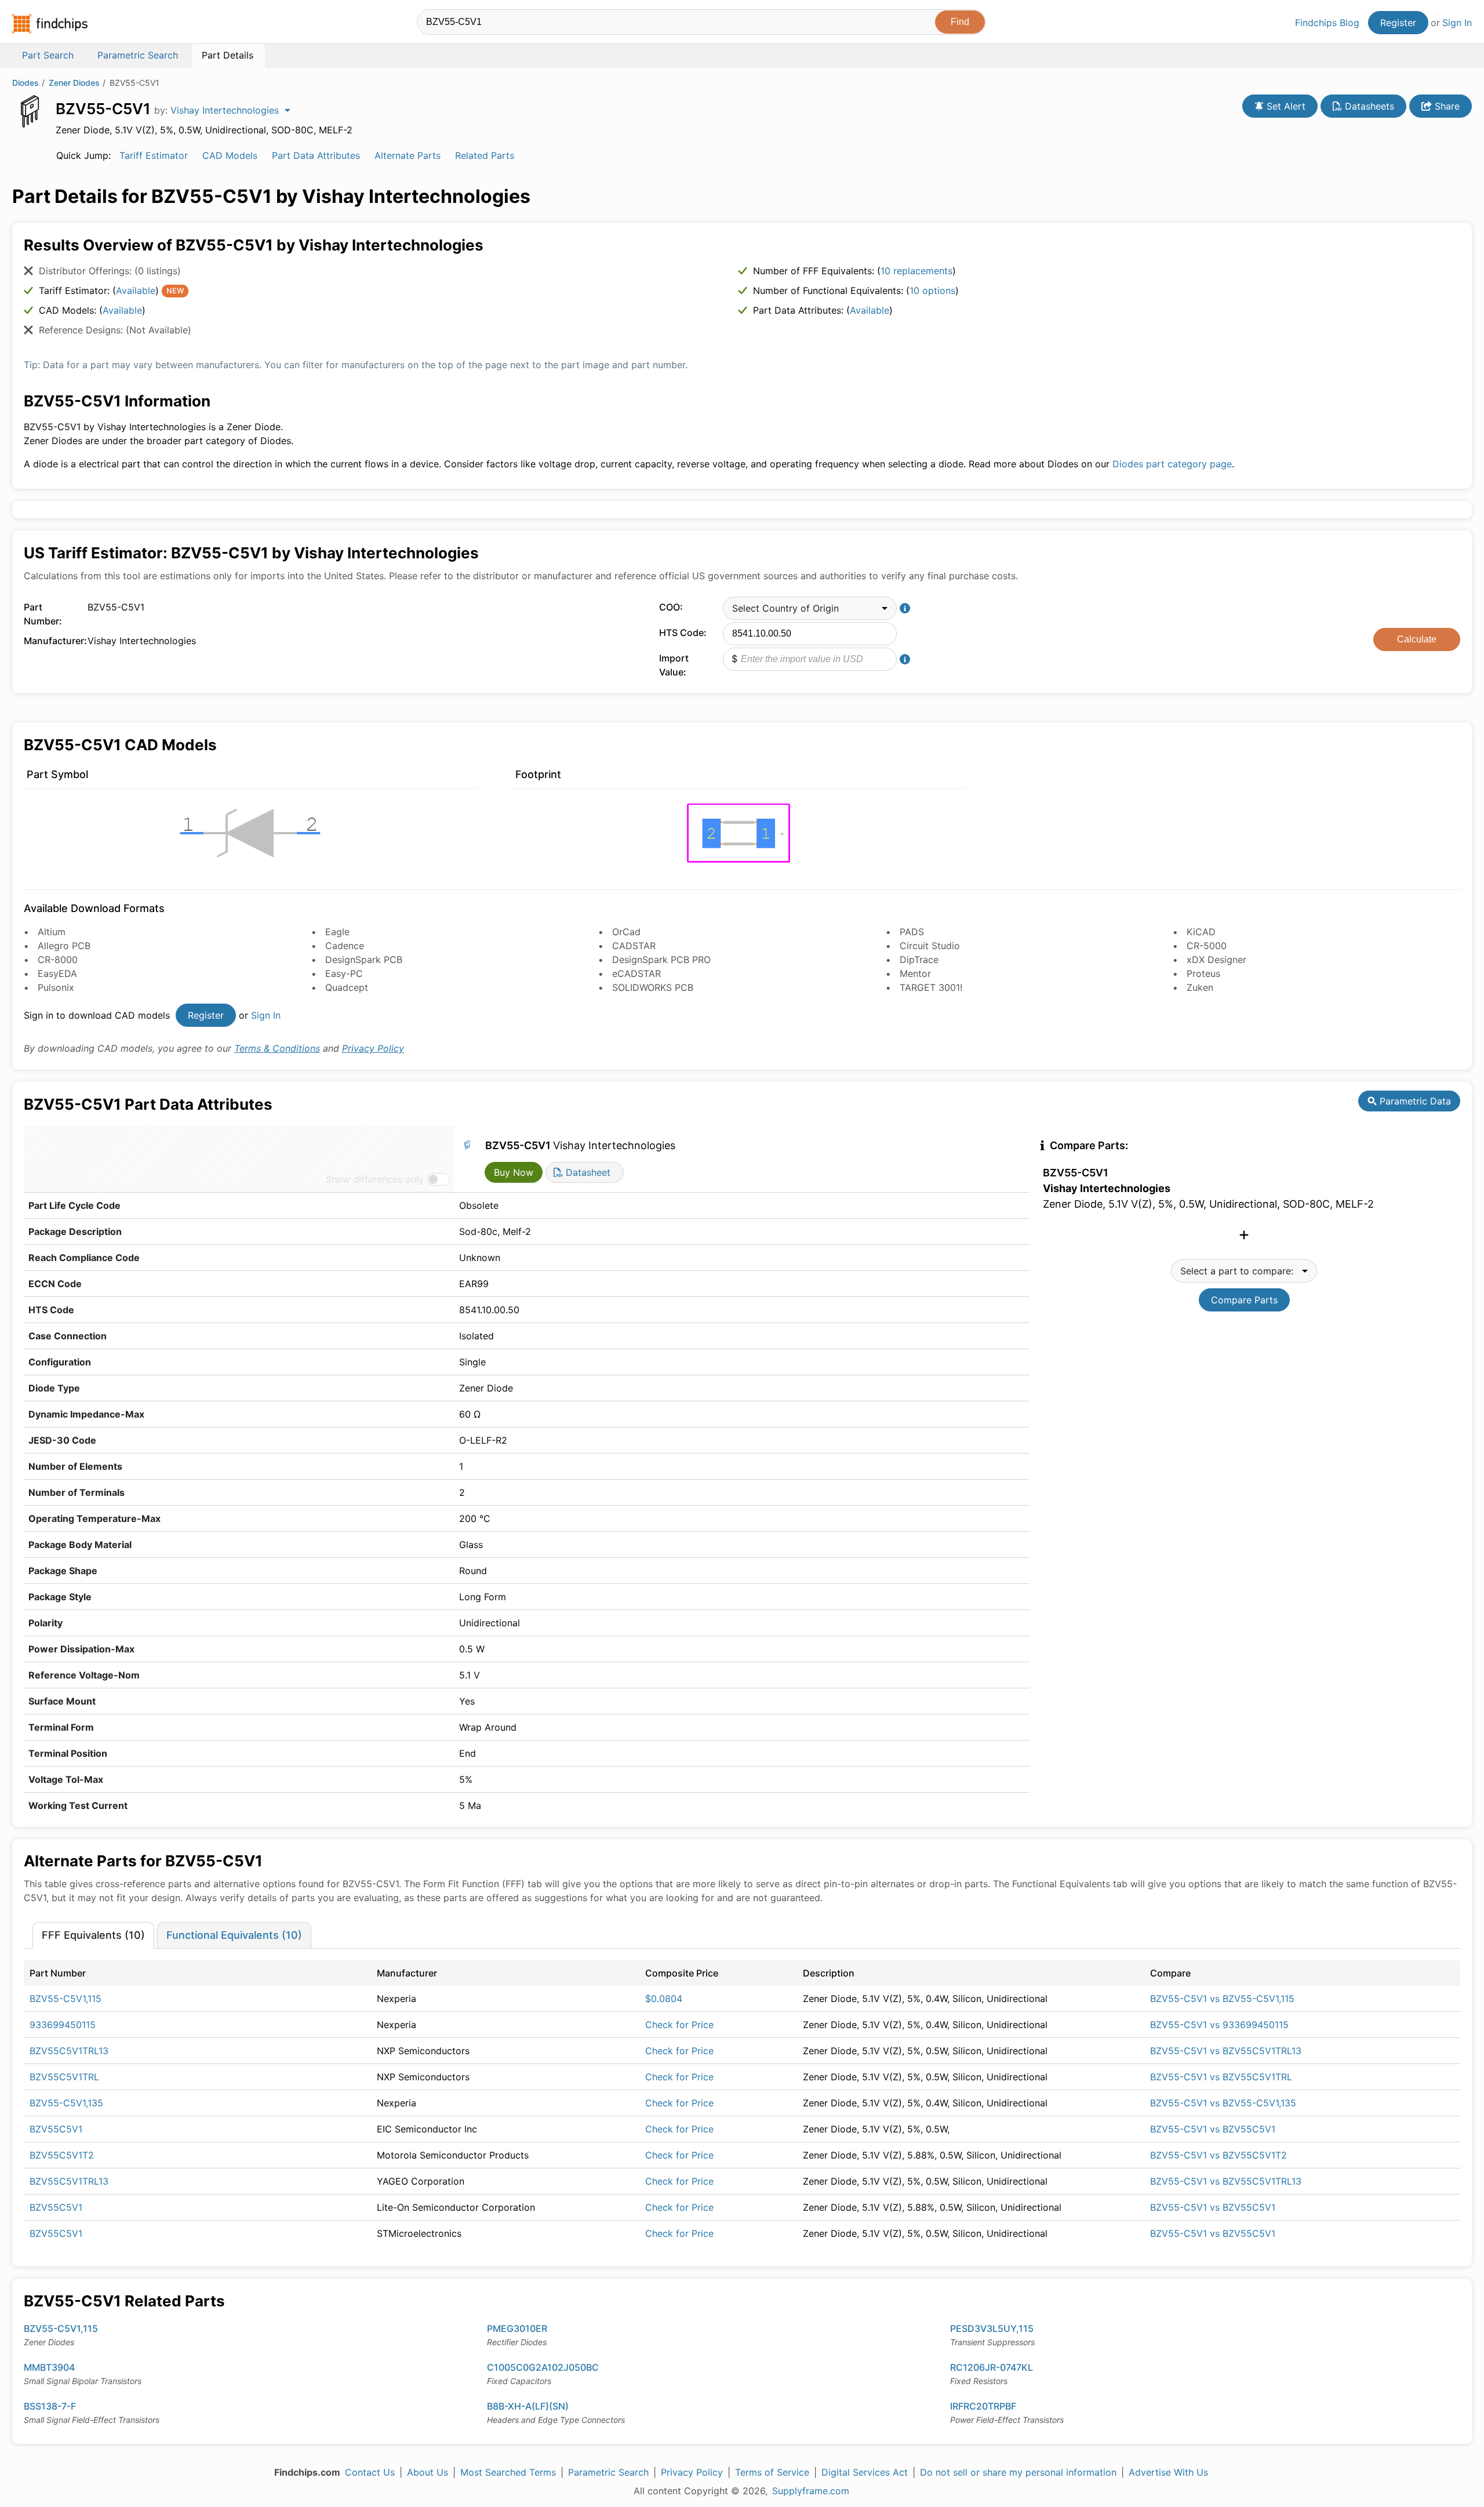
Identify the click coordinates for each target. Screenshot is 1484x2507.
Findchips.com (50, 24)
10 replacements (916, 271)
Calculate (1417, 639)
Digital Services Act (865, 2472)
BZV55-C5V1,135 (66, 2103)
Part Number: (43, 614)
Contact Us (370, 2472)
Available (136, 290)
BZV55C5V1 (56, 2129)
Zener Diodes (74, 83)
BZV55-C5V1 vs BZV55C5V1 (1213, 2129)
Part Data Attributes (316, 155)
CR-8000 (58, 960)
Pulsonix (56, 987)
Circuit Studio (930, 946)
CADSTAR (634, 946)
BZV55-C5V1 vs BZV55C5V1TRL (1221, 2077)
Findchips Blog (1327, 23)
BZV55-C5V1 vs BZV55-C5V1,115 (1222, 1999)
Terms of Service (772, 2472)
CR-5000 (1207, 946)
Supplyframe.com (811, 2491)
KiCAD (1201, 932)
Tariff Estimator (154, 155)
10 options (932, 290)
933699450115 (63, 2025)
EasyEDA (57, 973)
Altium (52, 932)
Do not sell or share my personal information (1018, 2472)
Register (1398, 23)
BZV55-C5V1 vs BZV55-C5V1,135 (1223, 2103)
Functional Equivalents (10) (234, 1935)
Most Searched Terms (508, 2472)
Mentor (915, 973)
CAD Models (230, 155)
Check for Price (679, 2025)
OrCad (626, 932)
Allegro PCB (64, 946)
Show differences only (375, 1179)
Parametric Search (608, 2472)
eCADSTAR (636, 973)
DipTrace (919, 960)
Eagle (337, 932)
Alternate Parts (408, 155)
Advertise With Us (1168, 2472)
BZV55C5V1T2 (62, 2155)
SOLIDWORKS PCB (653, 987)
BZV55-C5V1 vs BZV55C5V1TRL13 (1226, 2051)
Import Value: (674, 665)
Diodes (26, 83)
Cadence (345, 946)
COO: (671, 607)
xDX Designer (1216, 960)
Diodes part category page (1172, 464)
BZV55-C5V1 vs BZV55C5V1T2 (1219, 2155)
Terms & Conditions (277, 1048)
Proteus (1203, 973)
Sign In (1457, 23)
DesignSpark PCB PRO (661, 960)
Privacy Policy (373, 1048)
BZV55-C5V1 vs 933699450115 (1219, 2025)
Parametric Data (1414, 1101)
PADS (912, 932)
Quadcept (347, 987)
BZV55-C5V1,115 (66, 1999)
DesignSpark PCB (364, 960)
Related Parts (485, 155)
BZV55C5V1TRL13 (69, 2051)
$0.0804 (664, 1999)
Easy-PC (344, 973)
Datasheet (587, 1172)
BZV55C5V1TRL (64, 2077)
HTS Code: (683, 633)
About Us (428, 2472)
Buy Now (514, 1172)
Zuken (1200, 987)
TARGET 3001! (931, 987)
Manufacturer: (53, 641)
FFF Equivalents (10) (93, 1935)
